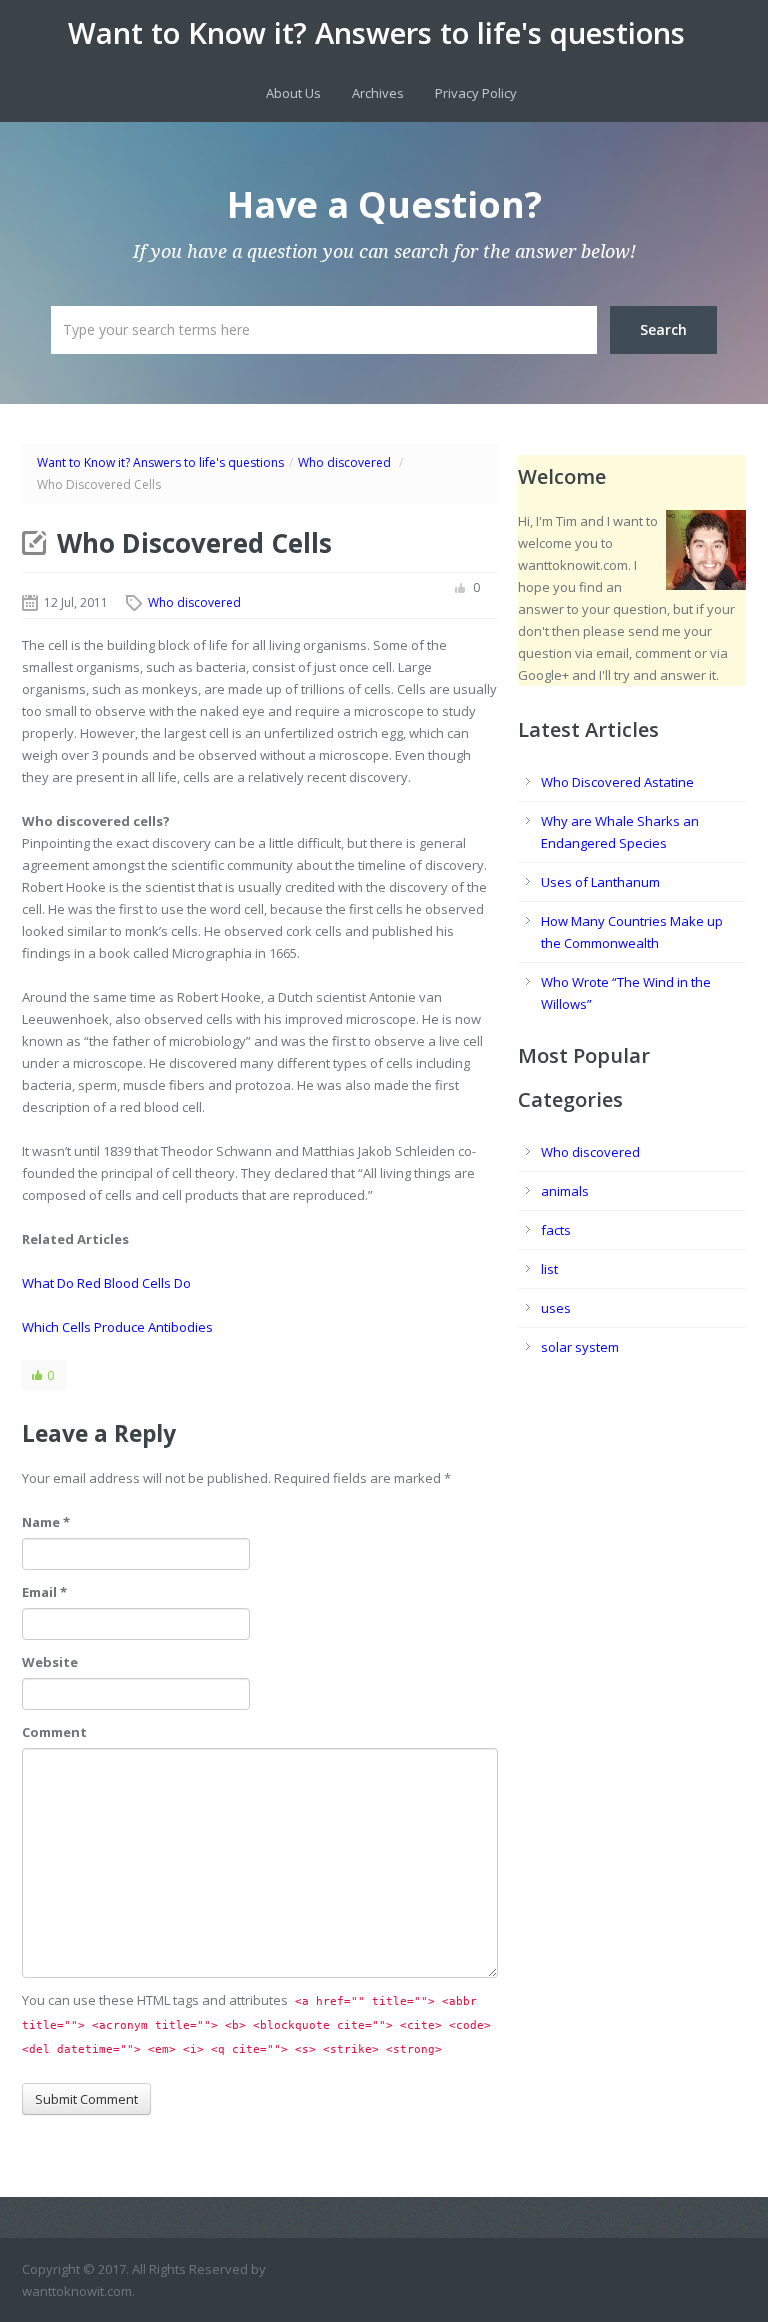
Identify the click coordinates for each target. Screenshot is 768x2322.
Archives (378, 93)
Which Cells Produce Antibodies (117, 1327)
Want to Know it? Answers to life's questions (376, 33)
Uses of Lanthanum (600, 882)
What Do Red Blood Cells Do (106, 1283)
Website (50, 1662)
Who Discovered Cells (194, 543)
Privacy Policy (476, 93)
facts (556, 1230)
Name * (46, 1522)
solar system (580, 1347)
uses (556, 1308)
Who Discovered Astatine (617, 782)
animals (565, 1191)
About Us (293, 93)
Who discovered (344, 462)
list (549, 1269)
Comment (54, 1732)
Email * (44, 1592)
